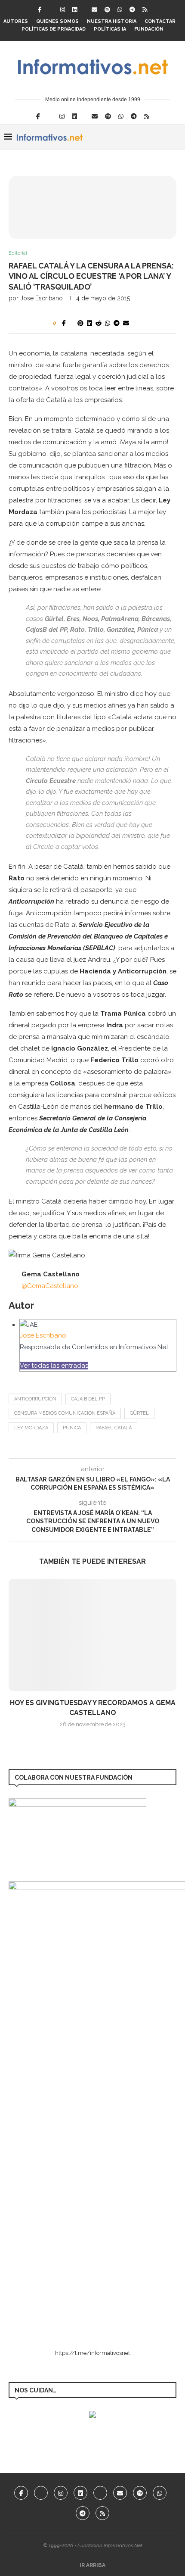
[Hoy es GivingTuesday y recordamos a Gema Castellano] (92, 1635)
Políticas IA (110, 29)
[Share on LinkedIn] (89, 323)
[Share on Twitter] (72, 323)
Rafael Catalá (114, 1428)
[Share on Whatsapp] (108, 323)
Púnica (72, 1428)
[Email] (94, 10)
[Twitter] (51, 10)
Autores (16, 21)
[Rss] (145, 10)
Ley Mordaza (31, 1428)
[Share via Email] (126, 323)
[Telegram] (132, 10)
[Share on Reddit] (99, 323)
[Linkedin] (75, 10)
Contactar (160, 21)
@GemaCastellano (50, 1286)
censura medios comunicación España (65, 1413)
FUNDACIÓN (149, 29)
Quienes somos (57, 21)
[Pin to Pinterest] (80, 323)
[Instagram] (63, 10)
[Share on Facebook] (64, 323)
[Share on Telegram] (117, 323)
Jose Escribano (42, 298)
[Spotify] (107, 10)
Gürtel (139, 1413)
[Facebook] (40, 10)
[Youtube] (100, 2493)
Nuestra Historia (112, 21)
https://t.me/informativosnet (92, 2353)
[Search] (176, 137)
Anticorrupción (35, 1399)
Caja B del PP (88, 1399)
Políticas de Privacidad (54, 29)
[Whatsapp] (120, 10)
